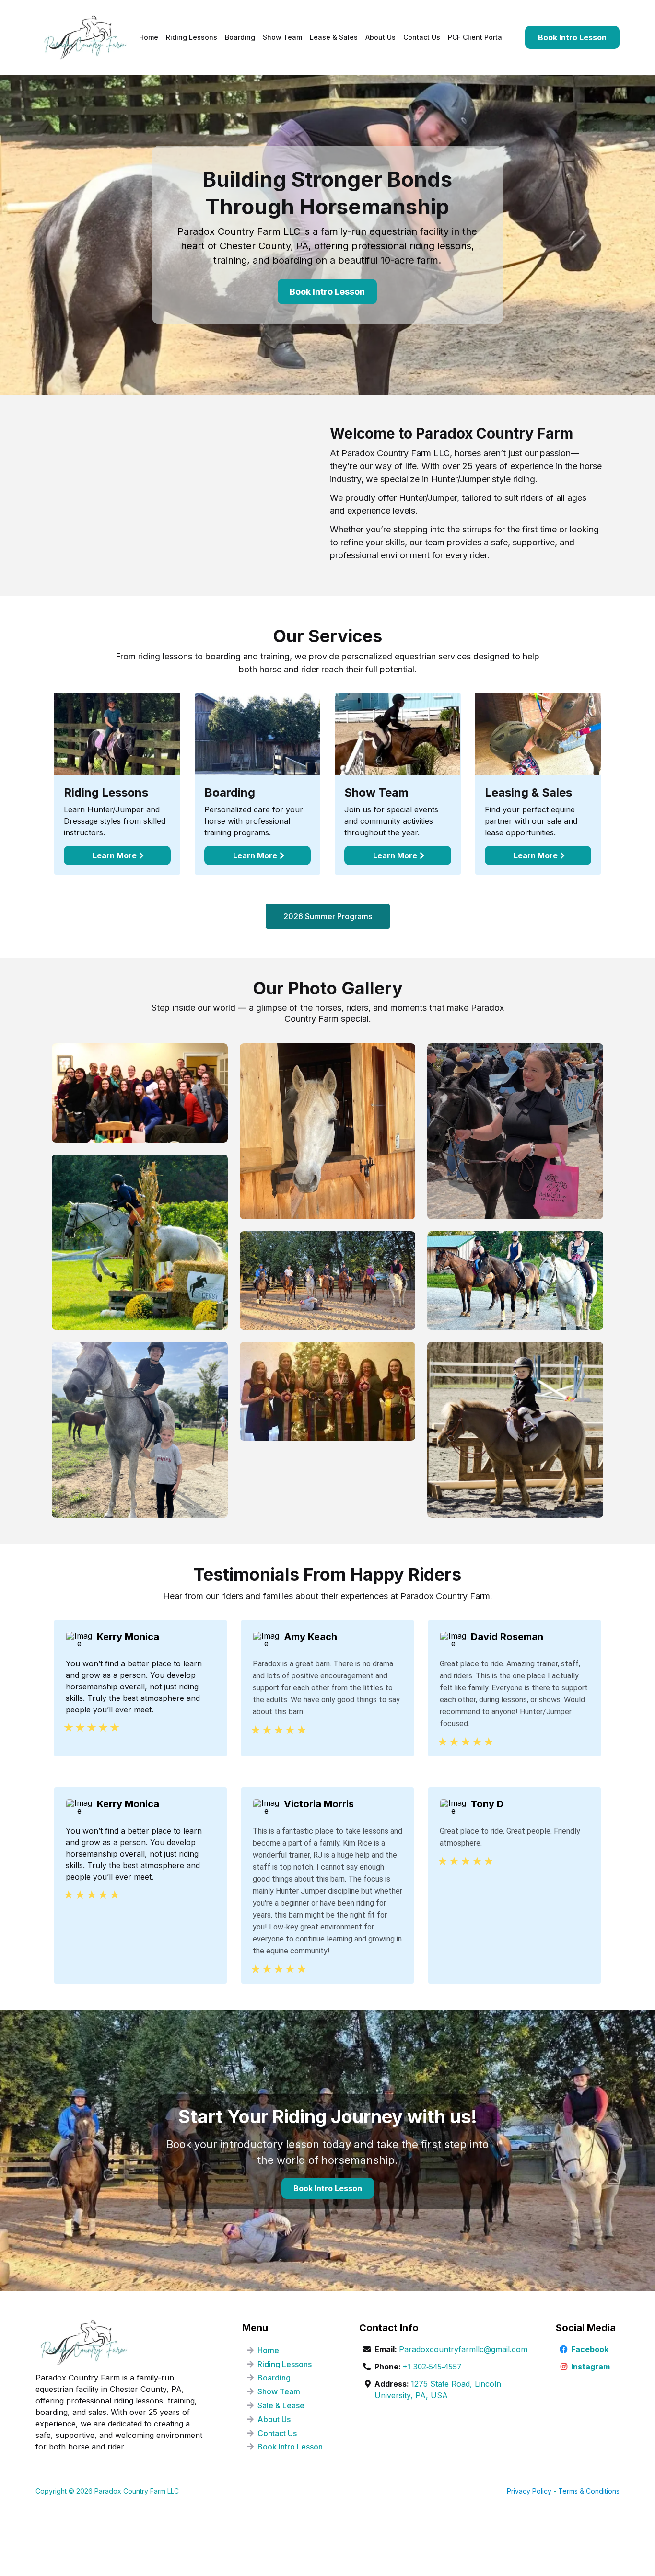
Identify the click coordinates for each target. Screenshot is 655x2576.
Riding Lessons (285, 2364)
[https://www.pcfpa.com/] (85, 37)
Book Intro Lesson (290, 2447)
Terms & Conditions (589, 2491)
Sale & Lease (281, 2405)
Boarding (274, 2378)
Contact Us (277, 2433)
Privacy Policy (529, 2491)
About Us (274, 2419)
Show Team (279, 2391)
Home (268, 2350)
